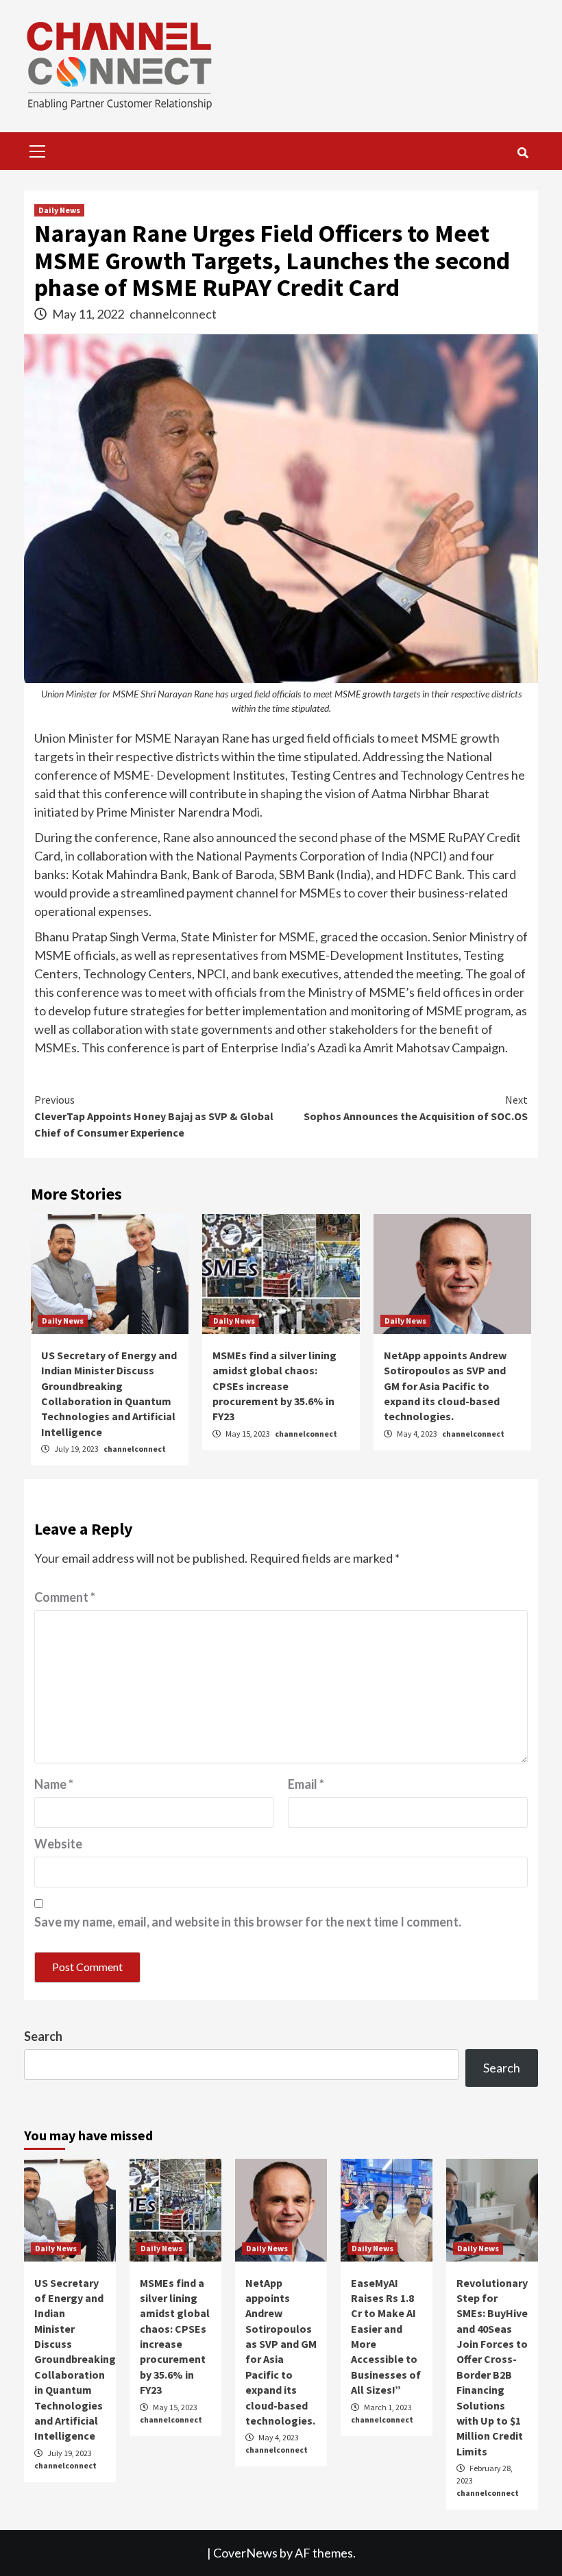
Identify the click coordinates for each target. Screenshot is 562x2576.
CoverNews (245, 2553)
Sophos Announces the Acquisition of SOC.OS (416, 1108)
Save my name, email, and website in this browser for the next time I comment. (248, 1922)
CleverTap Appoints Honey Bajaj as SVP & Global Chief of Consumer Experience (154, 1116)
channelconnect (173, 314)
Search (43, 2036)
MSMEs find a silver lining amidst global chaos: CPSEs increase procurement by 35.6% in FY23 (274, 1386)
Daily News (59, 210)
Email (306, 1784)
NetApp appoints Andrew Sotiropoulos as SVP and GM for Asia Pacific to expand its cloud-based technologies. (445, 1386)
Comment (65, 1597)
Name (54, 1784)
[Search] (523, 153)
